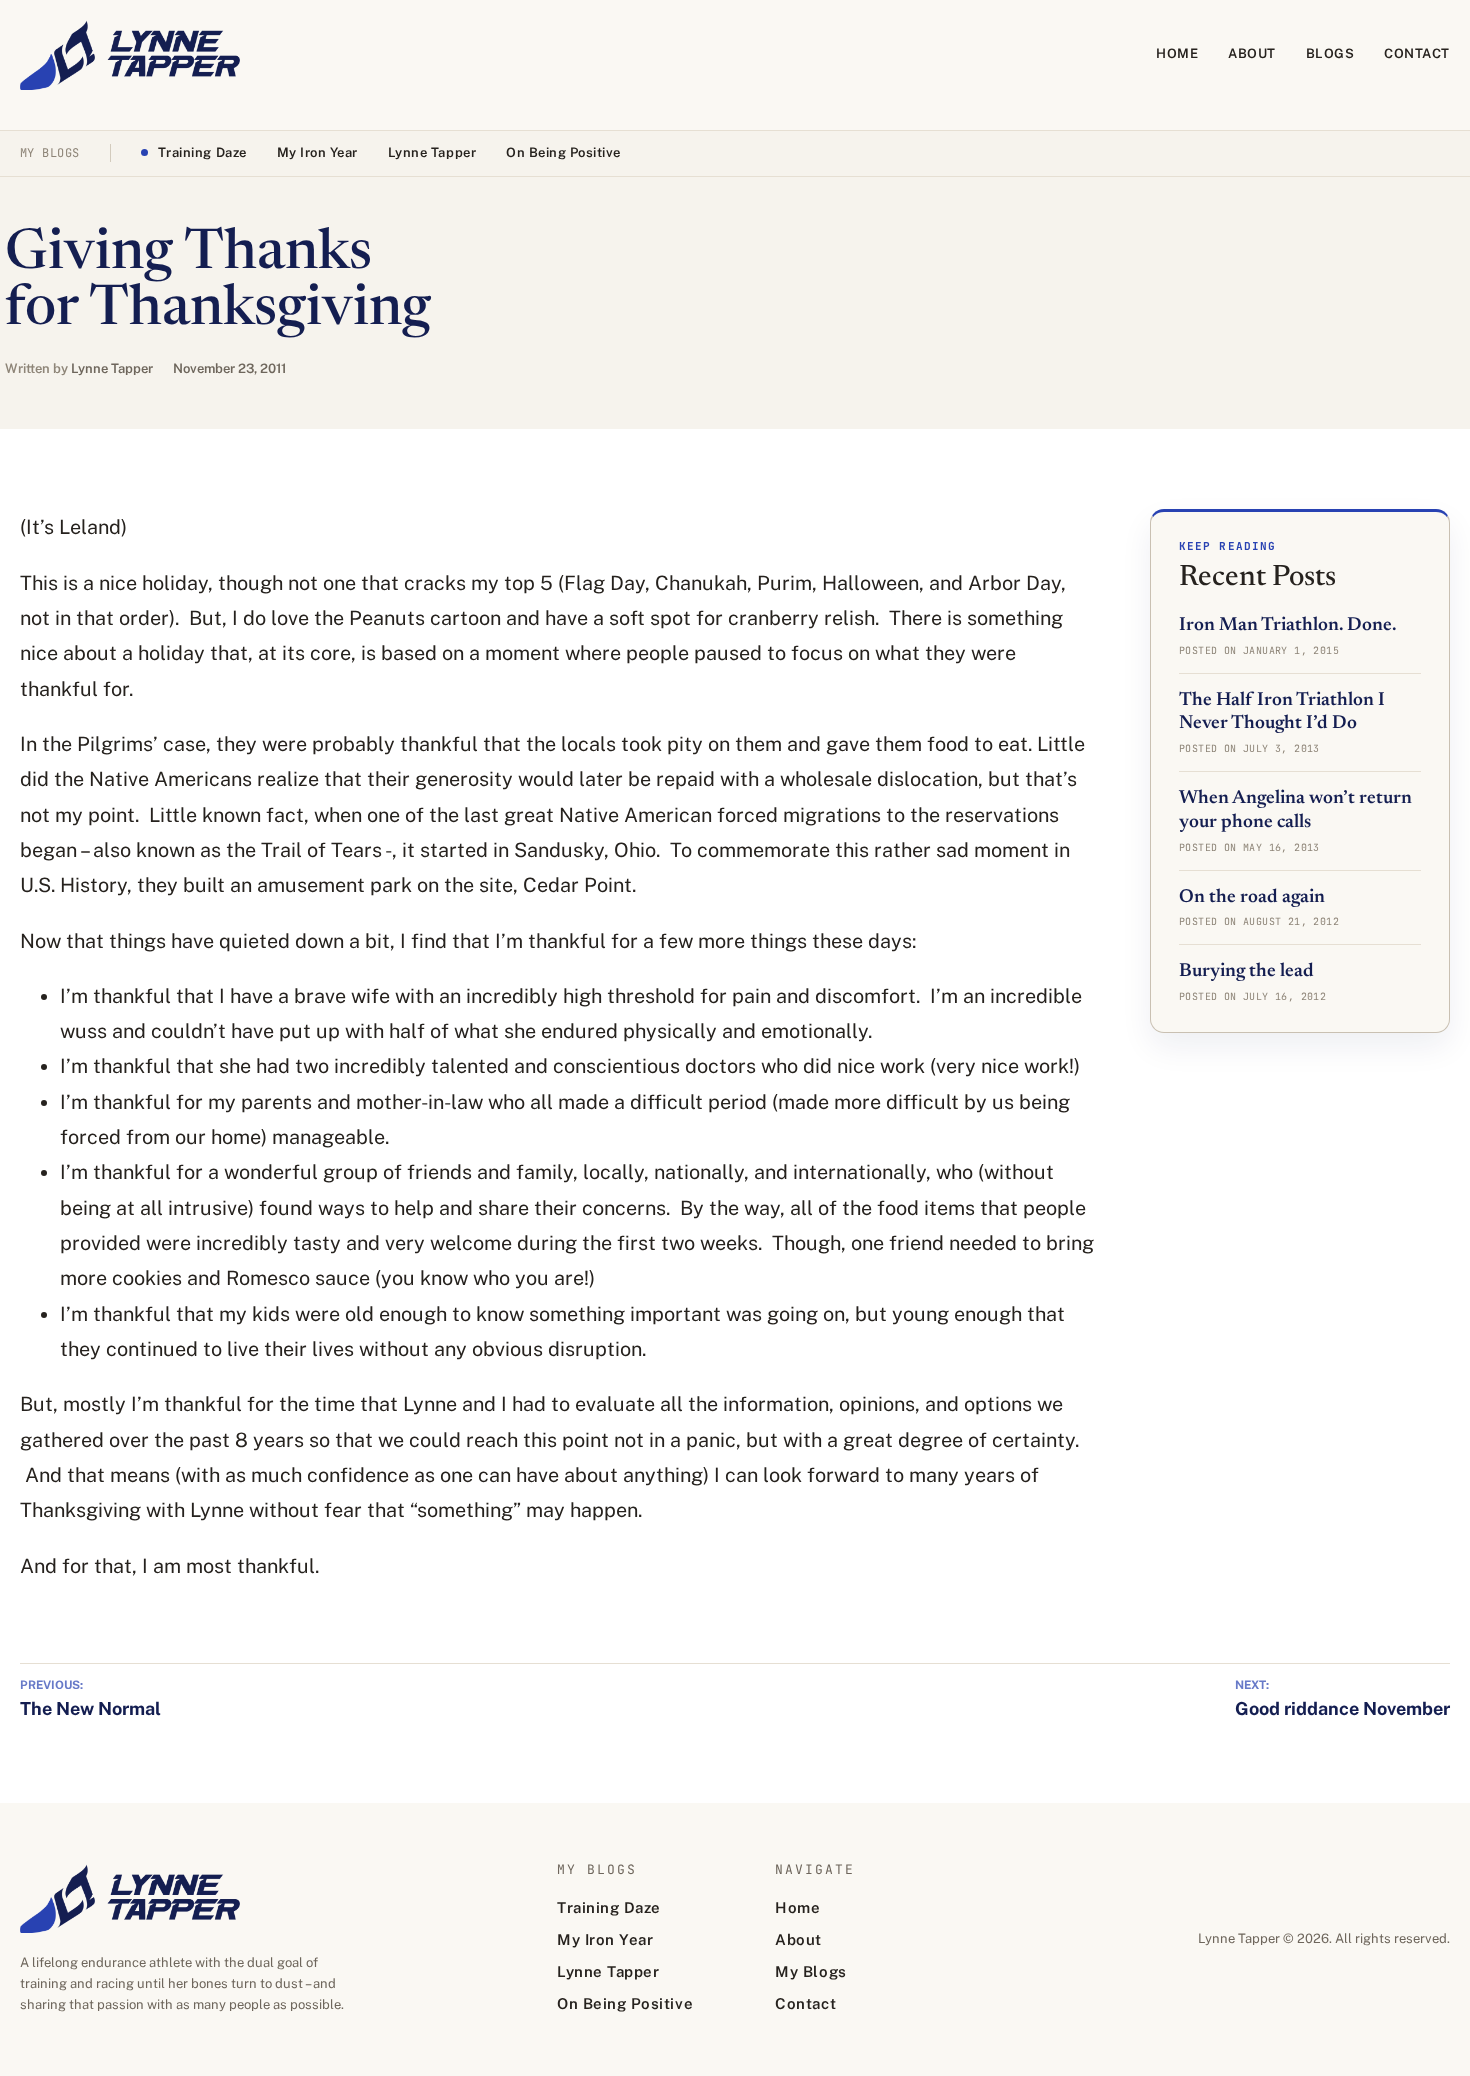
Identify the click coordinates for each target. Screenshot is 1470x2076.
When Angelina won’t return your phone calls (1295, 810)
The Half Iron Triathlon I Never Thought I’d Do (1282, 712)
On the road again (1252, 897)
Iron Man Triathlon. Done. (1287, 625)
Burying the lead (1246, 971)
